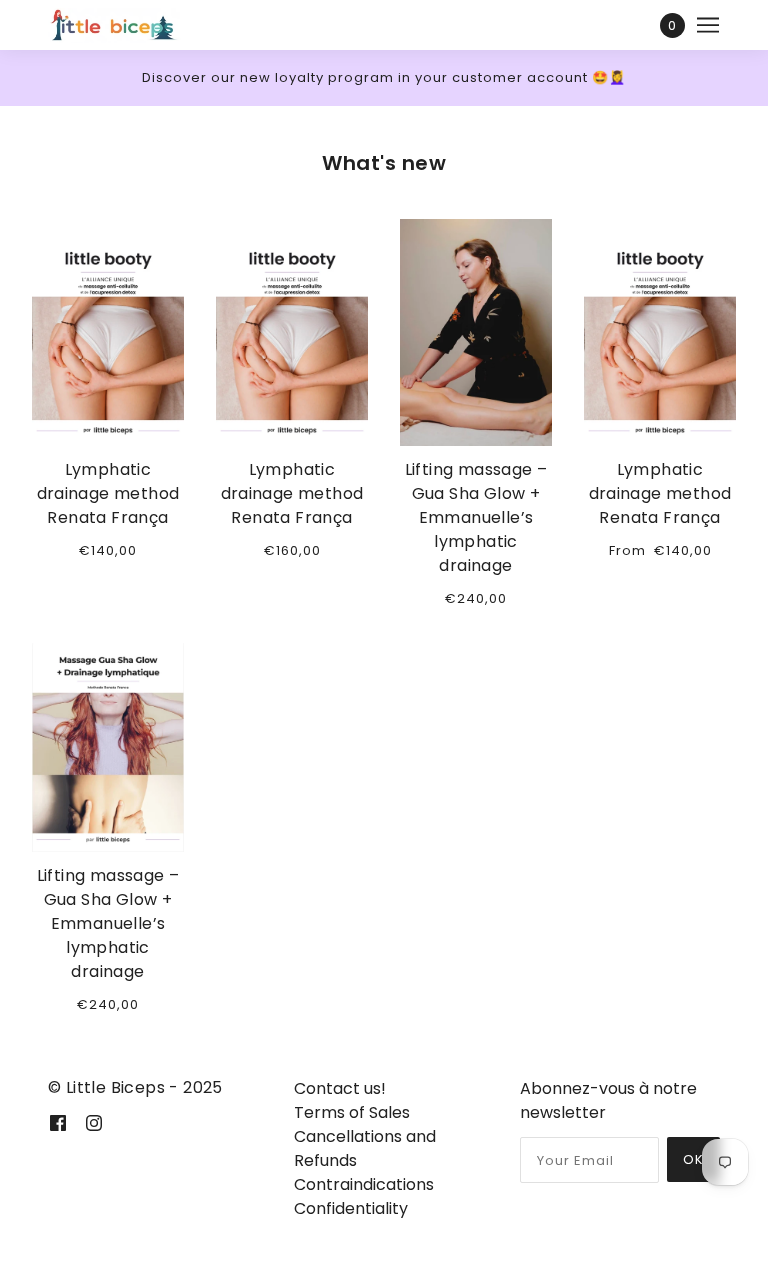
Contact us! (340, 1088)
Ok (693, 1159)
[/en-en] (127, 25)
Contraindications (364, 1184)
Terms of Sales (352, 1112)
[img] (58, 1123)
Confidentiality (351, 1208)
